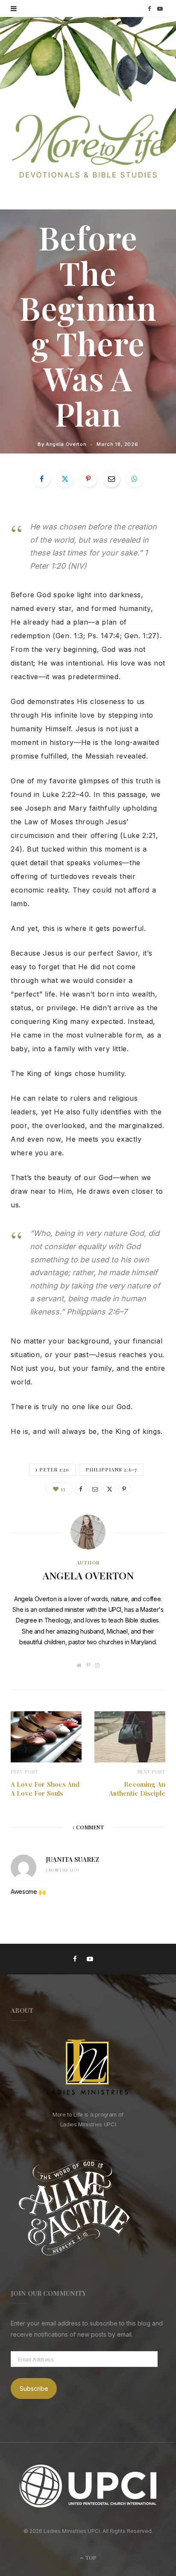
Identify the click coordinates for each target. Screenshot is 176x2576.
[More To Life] (88, 147)
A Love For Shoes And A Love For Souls (45, 1789)
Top (90, 2558)
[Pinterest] (88, 479)
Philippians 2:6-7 (111, 1470)
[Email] (111, 479)
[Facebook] (42, 479)
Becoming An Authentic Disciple (137, 1789)
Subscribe (34, 2388)
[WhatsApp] (135, 479)
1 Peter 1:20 (52, 1470)
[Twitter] (65, 479)
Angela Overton (66, 444)
